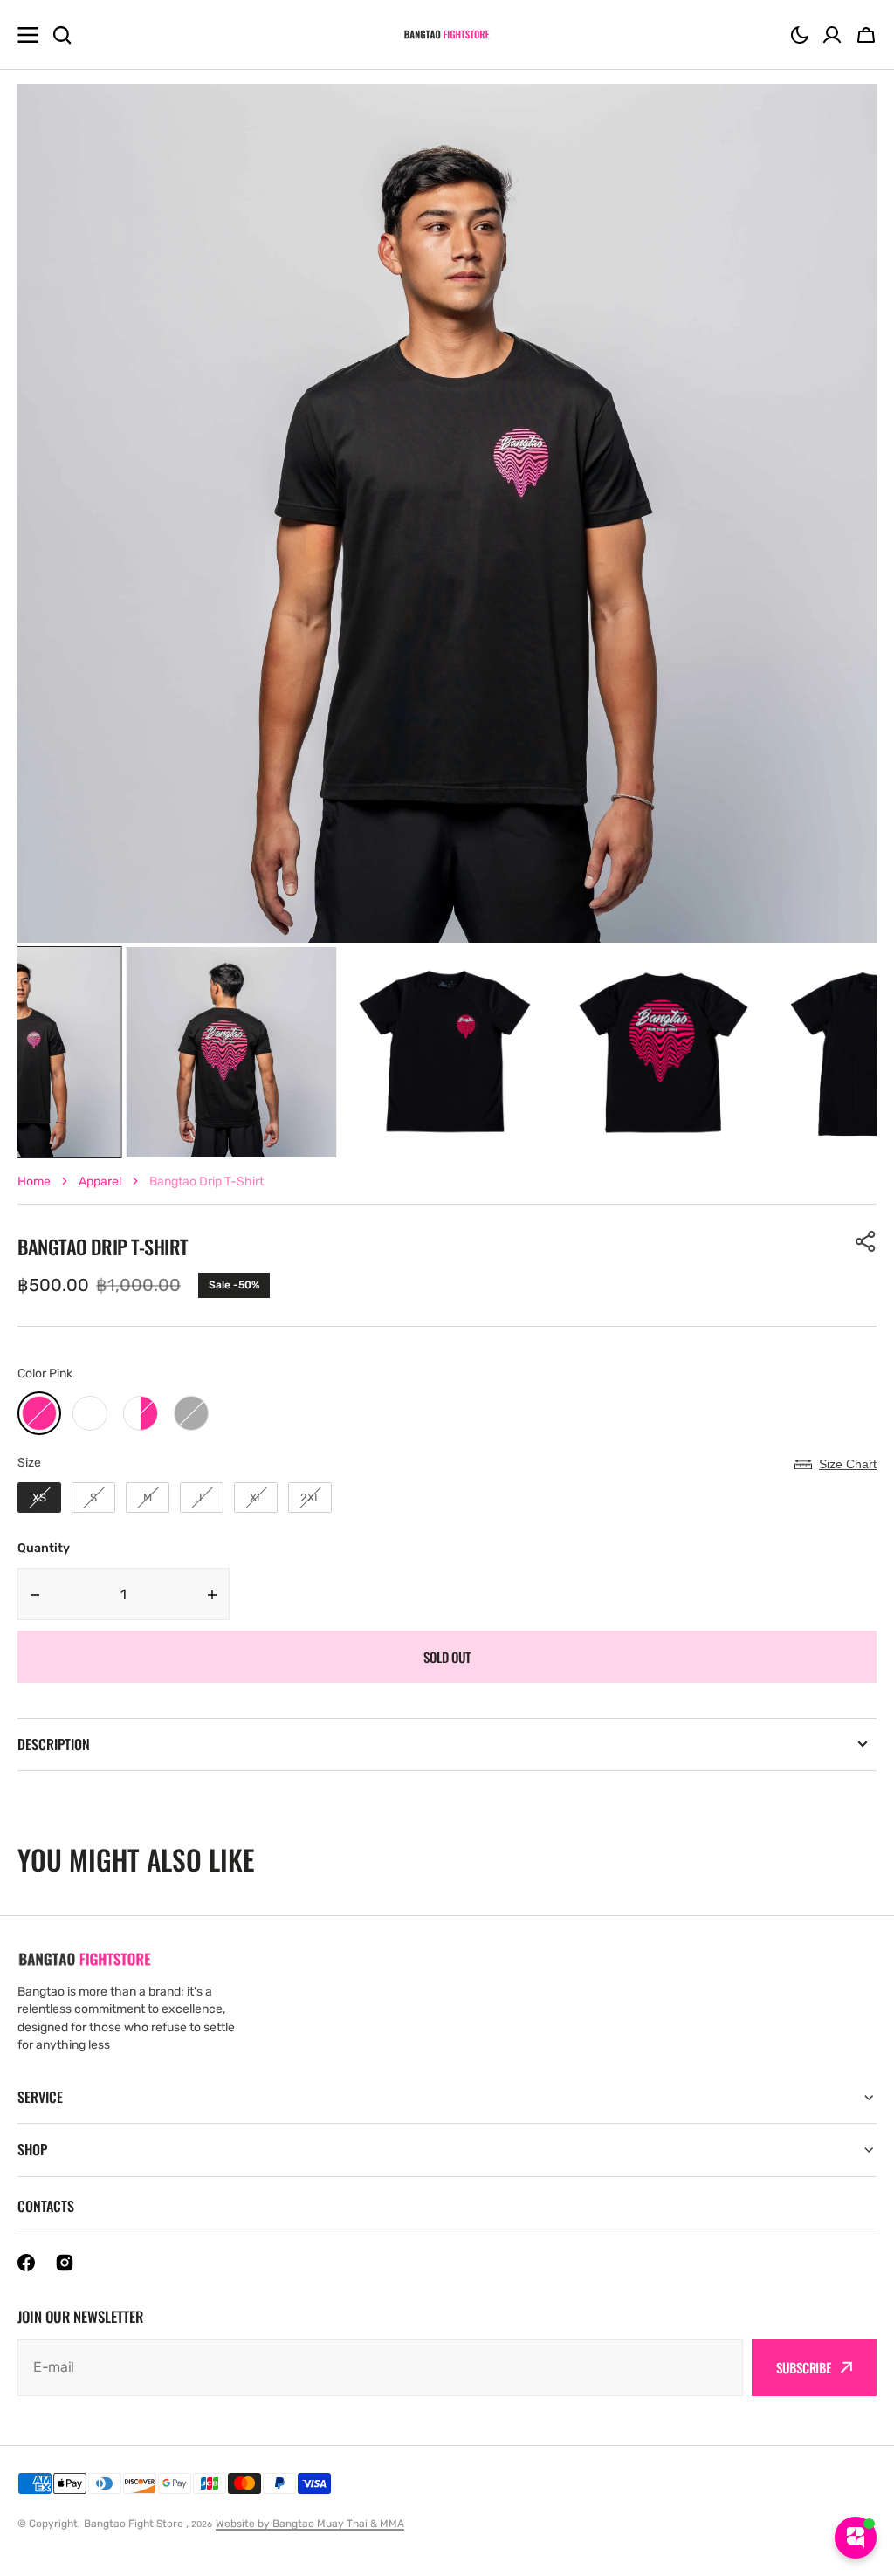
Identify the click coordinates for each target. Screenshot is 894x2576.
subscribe (804, 2367)
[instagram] (65, 2263)
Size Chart (848, 1464)
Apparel (100, 1182)
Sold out (447, 1657)
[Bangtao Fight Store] (447, 34)
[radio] (39, 1413)
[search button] (62, 35)
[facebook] (26, 2263)
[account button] (832, 35)
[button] (800, 35)
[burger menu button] (28, 35)
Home (34, 1182)
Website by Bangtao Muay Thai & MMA (310, 2524)
